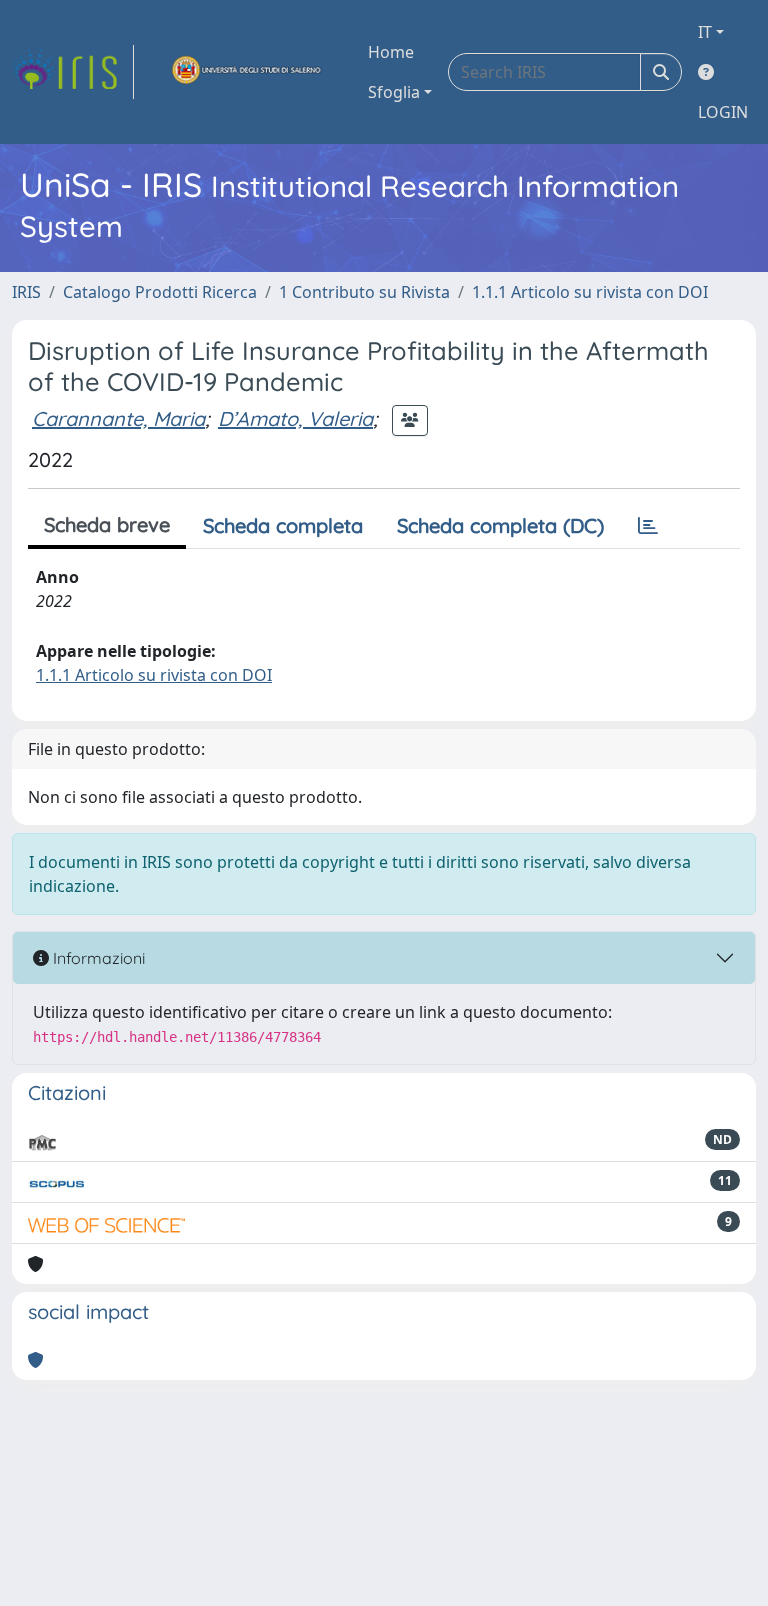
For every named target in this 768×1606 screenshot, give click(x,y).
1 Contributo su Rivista (364, 292)
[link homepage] (73, 72)
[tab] (648, 526)
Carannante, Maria (118, 418)
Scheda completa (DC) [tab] (500, 525)
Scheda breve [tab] (107, 524)
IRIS (26, 292)
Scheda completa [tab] (283, 525)
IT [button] (705, 32)
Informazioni (97, 958)
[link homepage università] (247, 72)
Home (391, 52)
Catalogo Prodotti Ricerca (160, 292)
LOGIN (723, 112)
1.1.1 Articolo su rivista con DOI (590, 292)
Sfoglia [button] (394, 92)
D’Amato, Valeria (295, 418)
